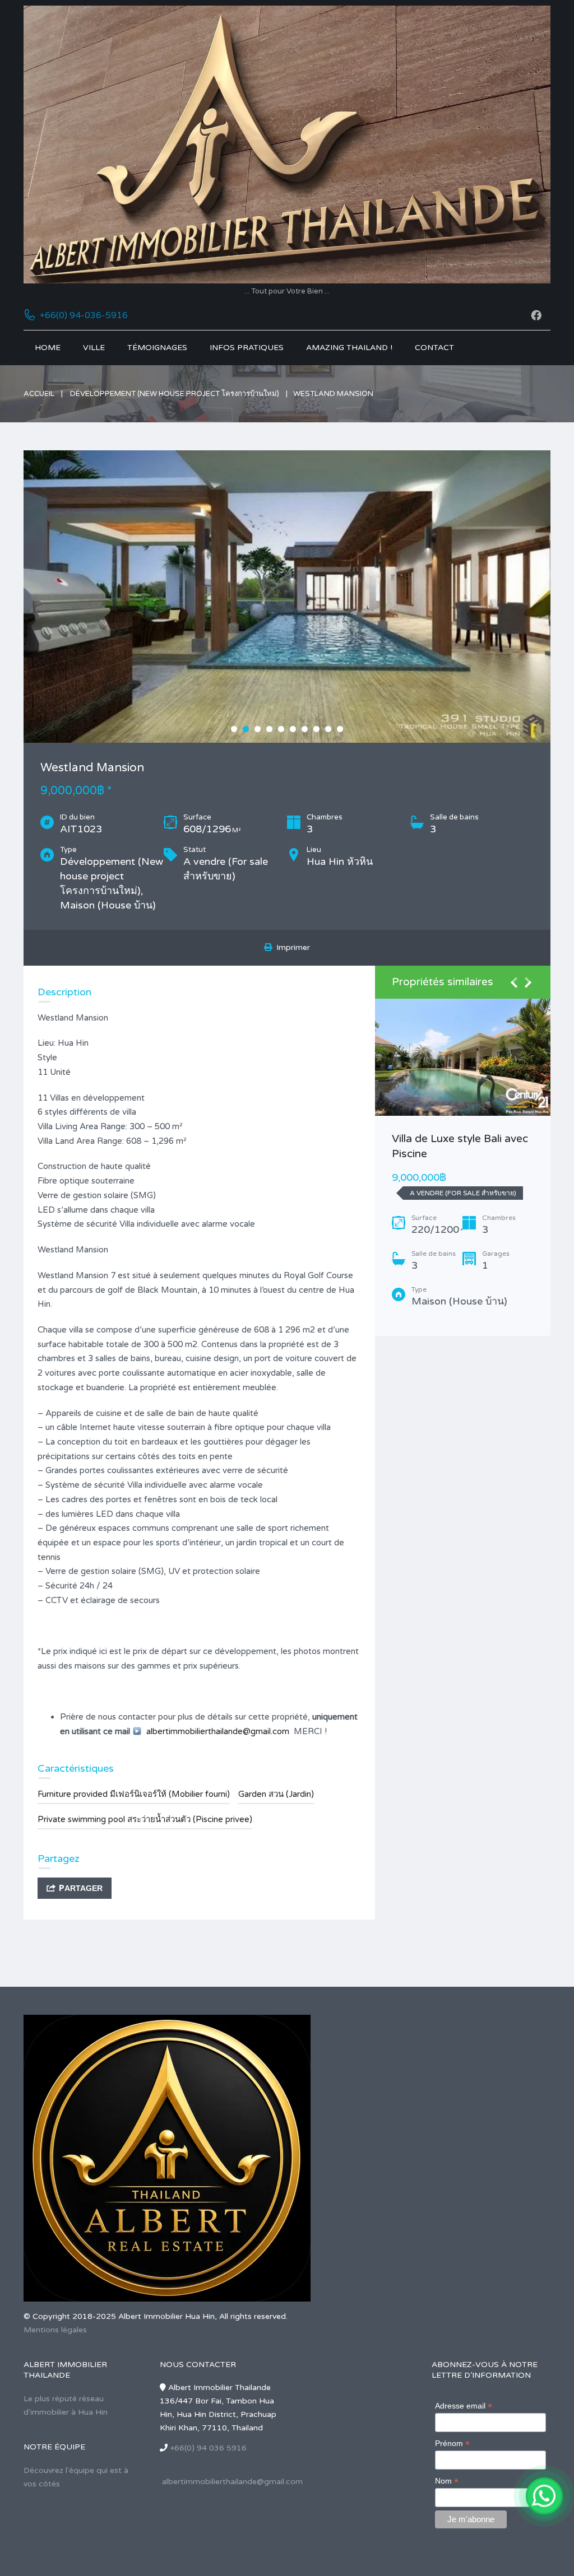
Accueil (39, 394)
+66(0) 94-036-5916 (84, 315)
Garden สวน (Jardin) (276, 1794)
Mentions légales (55, 2330)
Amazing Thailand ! (349, 348)
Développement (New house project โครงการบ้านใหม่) (175, 394)
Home (48, 348)
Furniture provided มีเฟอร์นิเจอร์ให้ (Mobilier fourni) (134, 1794)
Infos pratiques (247, 348)
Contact (434, 348)
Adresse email (464, 2406)
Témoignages (157, 348)
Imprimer (291, 947)
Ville (94, 348)
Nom (447, 2481)
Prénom (452, 2444)
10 (340, 729)
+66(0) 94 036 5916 (208, 2448)
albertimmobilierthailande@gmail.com (218, 1731)
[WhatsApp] (544, 2496)
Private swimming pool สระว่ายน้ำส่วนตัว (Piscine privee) (145, 1819)
